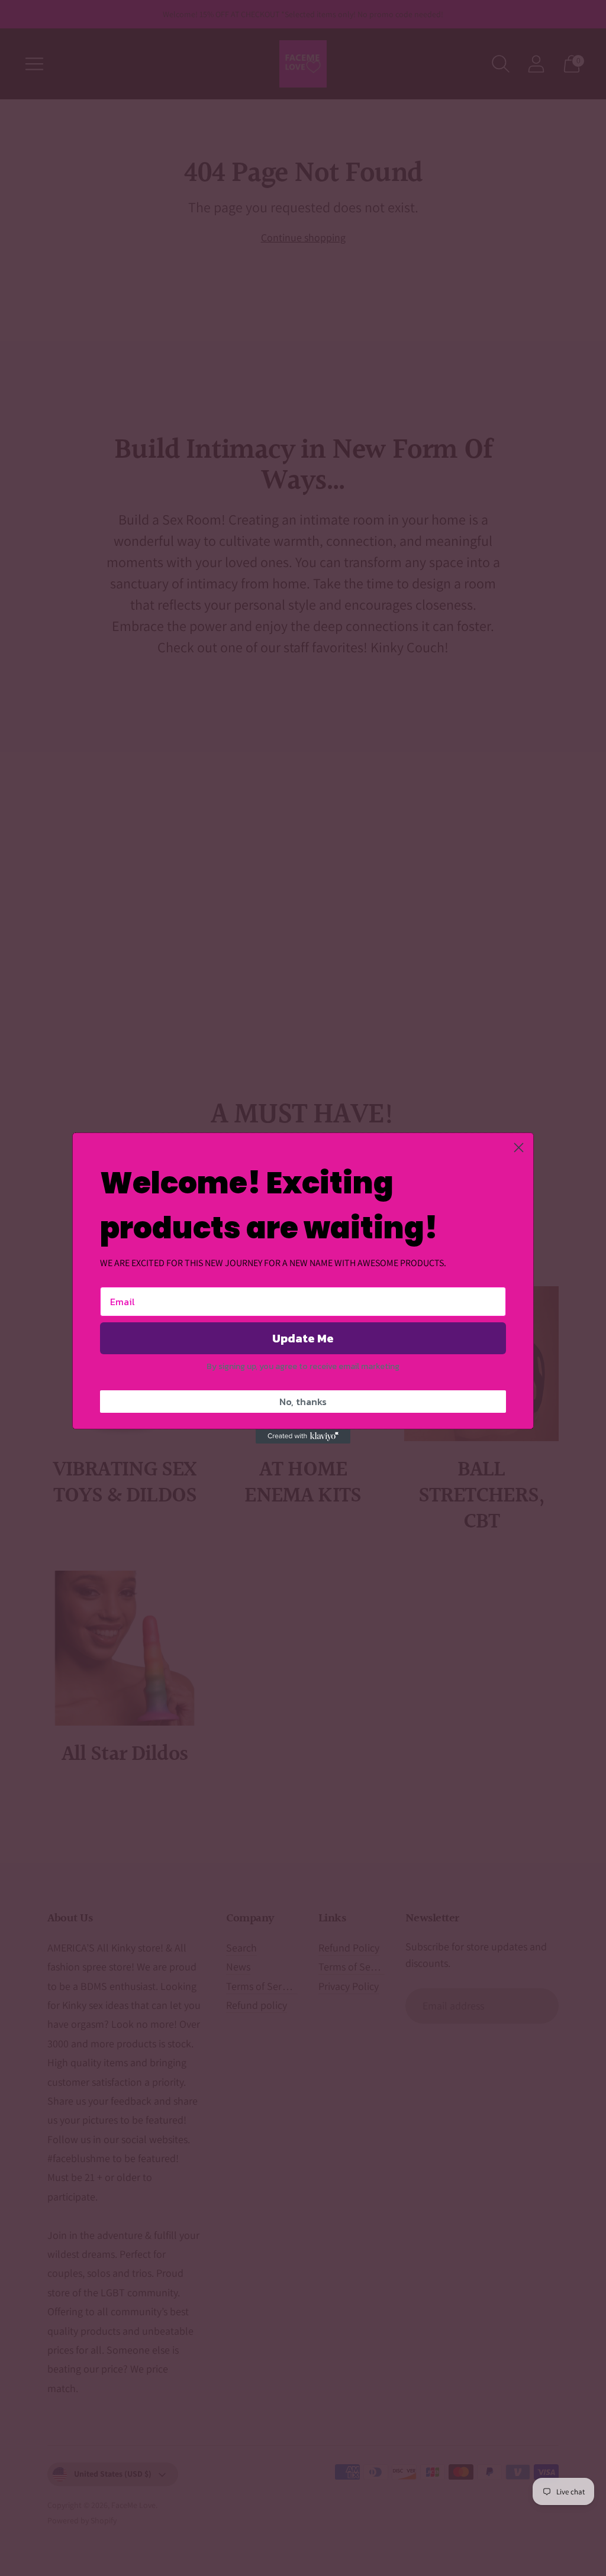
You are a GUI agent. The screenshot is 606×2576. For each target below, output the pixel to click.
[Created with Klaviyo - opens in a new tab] (303, 1436)
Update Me (303, 1338)
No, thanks (303, 1402)
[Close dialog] (519, 1148)
